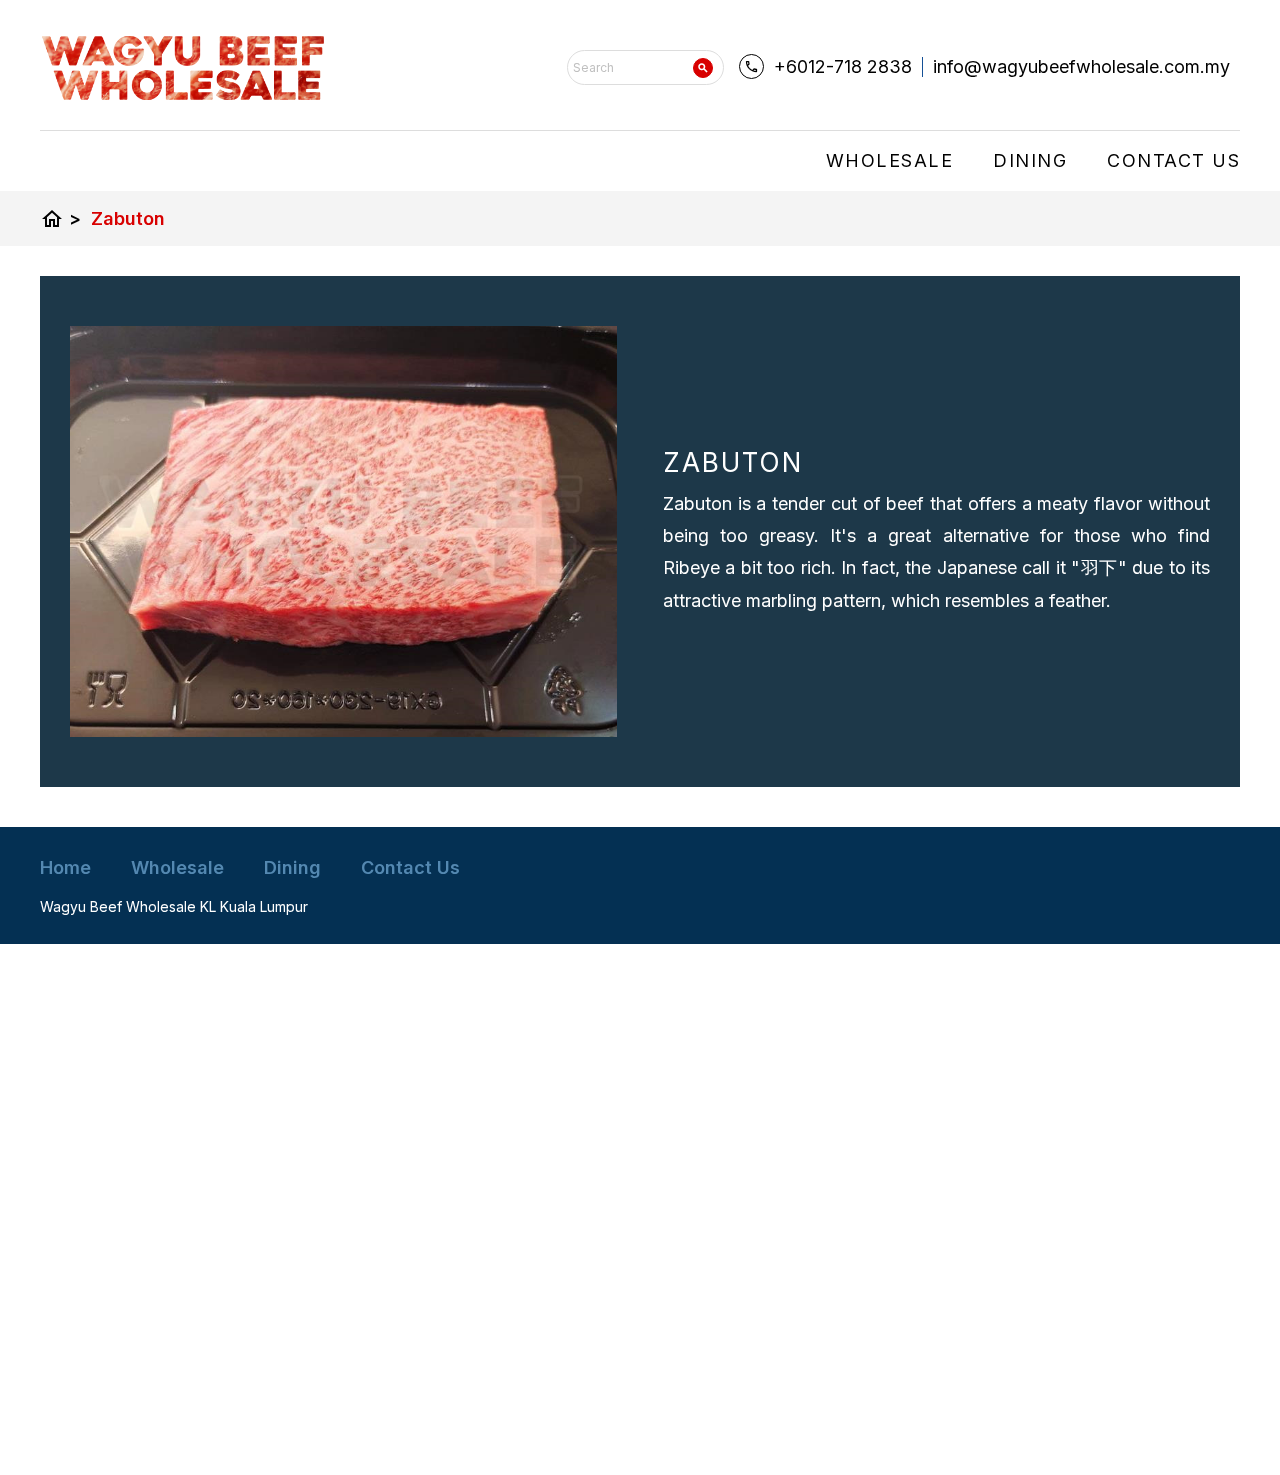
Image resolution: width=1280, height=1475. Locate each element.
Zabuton (128, 218)
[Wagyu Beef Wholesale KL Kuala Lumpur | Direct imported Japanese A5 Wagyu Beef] (183, 68)
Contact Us (1173, 160)
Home (65, 867)
